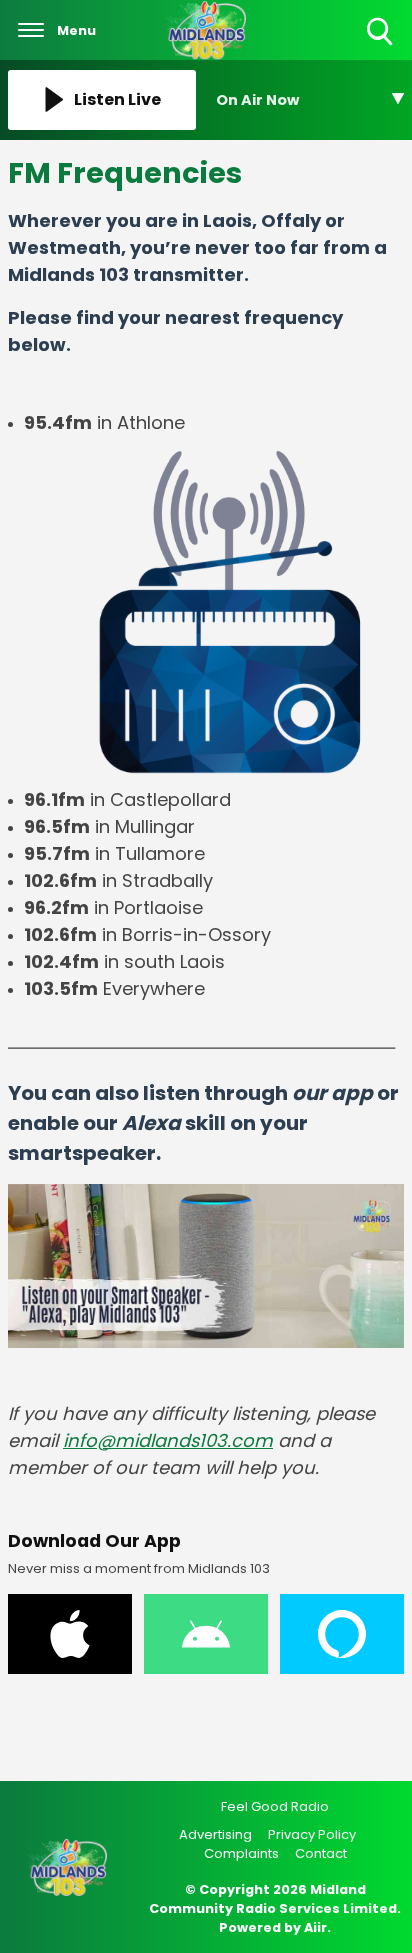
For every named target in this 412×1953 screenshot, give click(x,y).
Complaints (241, 1853)
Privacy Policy (312, 1834)
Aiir (315, 1927)
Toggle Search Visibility (381, 46)
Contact (321, 1853)
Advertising (215, 1834)
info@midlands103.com (168, 1440)
